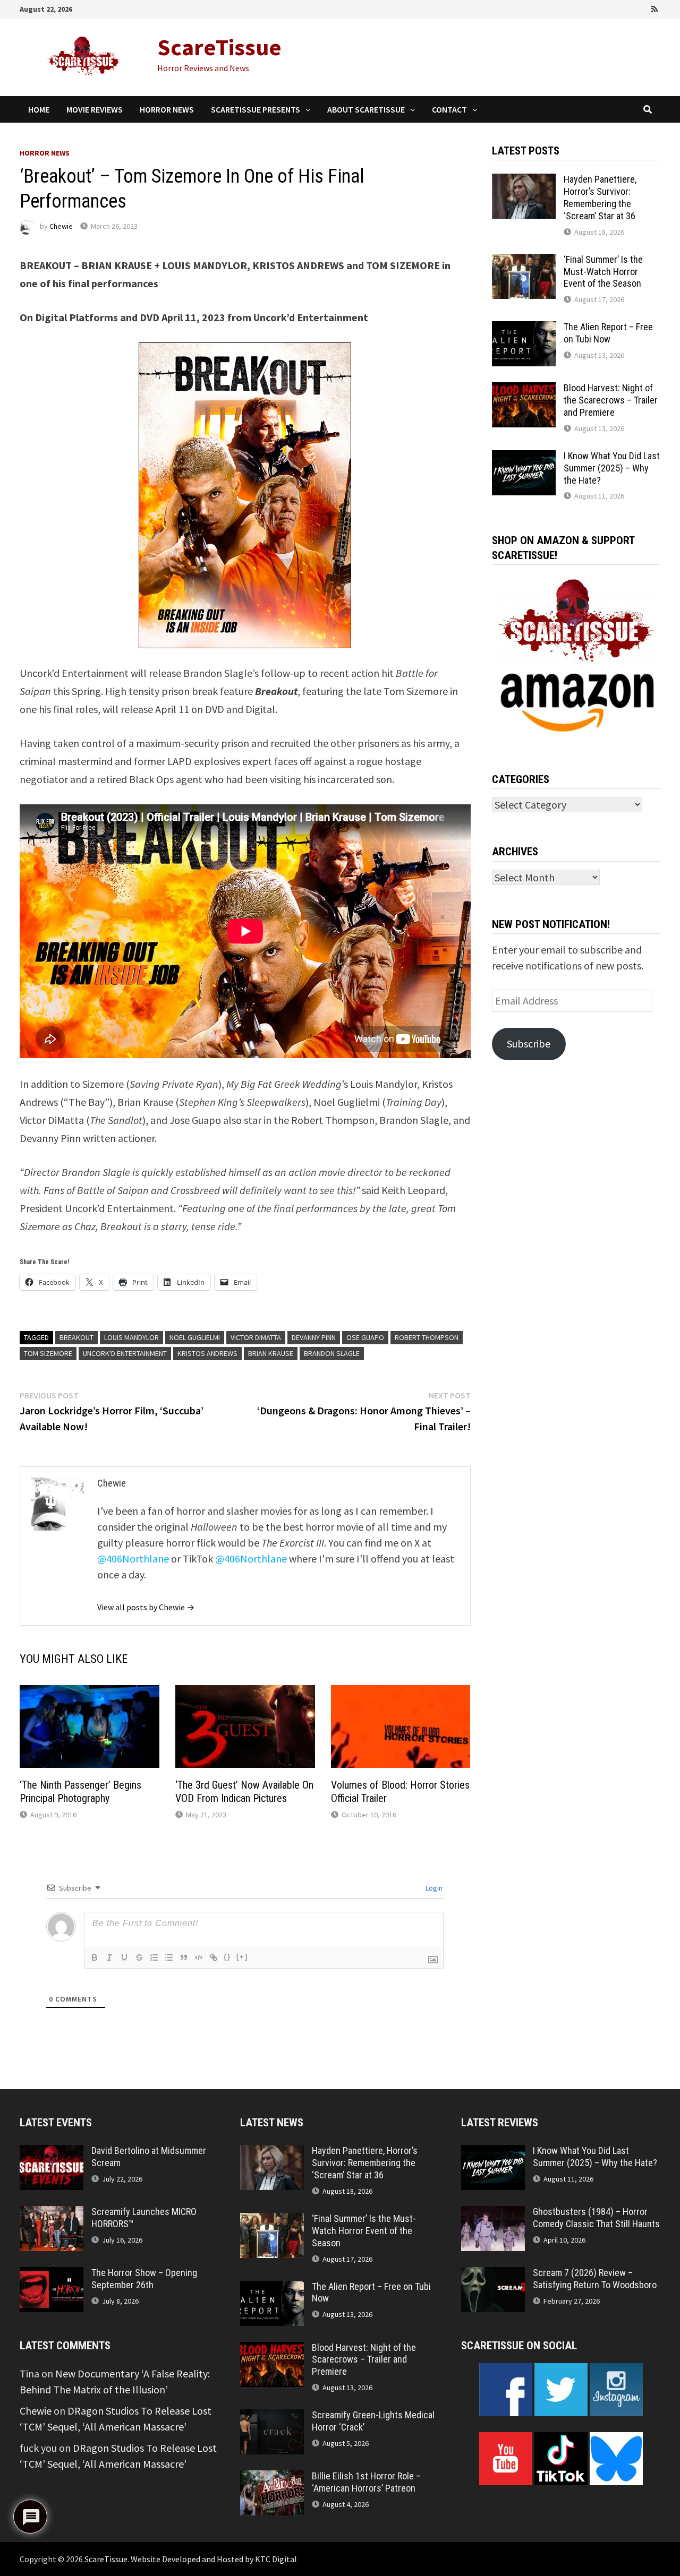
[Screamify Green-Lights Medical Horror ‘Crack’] (272, 2417)
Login (433, 1888)
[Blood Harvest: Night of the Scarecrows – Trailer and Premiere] (524, 390)
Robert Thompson (427, 1337)
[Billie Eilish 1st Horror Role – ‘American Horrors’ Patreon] (272, 2478)
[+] (242, 1957)
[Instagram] (641, 8)
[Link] (214, 1957)
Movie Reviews (95, 109)
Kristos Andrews (207, 1353)
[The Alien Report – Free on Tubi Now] (524, 329)
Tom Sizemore (48, 1353)
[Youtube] (611, 8)
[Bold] (95, 1957)
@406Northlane (133, 1559)
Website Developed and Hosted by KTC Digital (214, 2559)
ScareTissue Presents (256, 109)
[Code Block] (199, 1957)
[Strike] (139, 1957)
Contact (449, 109)
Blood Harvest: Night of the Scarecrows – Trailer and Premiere (611, 400)
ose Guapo (365, 1337)
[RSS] (654, 8)
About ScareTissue (366, 109)
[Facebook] (597, 8)
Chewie (61, 226)
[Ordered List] (154, 1957)
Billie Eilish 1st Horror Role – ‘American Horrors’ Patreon (366, 2482)
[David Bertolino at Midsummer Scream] (52, 2153)
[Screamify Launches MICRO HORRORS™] (52, 2214)
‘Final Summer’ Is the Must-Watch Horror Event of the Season (603, 272)
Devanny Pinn (314, 1337)
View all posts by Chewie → (146, 1607)
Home (39, 109)
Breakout (76, 1337)
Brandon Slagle (332, 1353)
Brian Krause (271, 1353)
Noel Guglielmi (195, 1337)
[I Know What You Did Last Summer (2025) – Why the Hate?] (524, 458)
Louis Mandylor (131, 1337)
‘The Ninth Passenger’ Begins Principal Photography (80, 1792)
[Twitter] (626, 8)
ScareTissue (219, 47)
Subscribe (529, 1044)
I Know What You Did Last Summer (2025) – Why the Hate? (612, 468)
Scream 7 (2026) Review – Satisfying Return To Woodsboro (595, 2279)
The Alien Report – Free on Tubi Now (608, 333)
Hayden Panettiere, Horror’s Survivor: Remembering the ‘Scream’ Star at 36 (600, 198)
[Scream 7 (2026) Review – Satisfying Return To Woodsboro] (493, 2275)
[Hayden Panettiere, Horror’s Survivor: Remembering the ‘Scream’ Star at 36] (524, 181)
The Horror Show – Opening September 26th (144, 2279)
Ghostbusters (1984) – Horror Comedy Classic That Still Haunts (596, 2218)
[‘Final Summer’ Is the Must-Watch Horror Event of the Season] (524, 261)
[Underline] (124, 1957)
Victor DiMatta (256, 1337)
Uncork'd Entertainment (125, 1353)
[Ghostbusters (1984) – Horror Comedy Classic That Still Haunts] (493, 2214)
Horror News (167, 109)
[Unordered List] (169, 1957)
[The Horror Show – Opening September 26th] (52, 2275)
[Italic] (109, 1957)
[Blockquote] (184, 1957)
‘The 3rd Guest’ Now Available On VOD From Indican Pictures (244, 1792)
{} (227, 1957)
